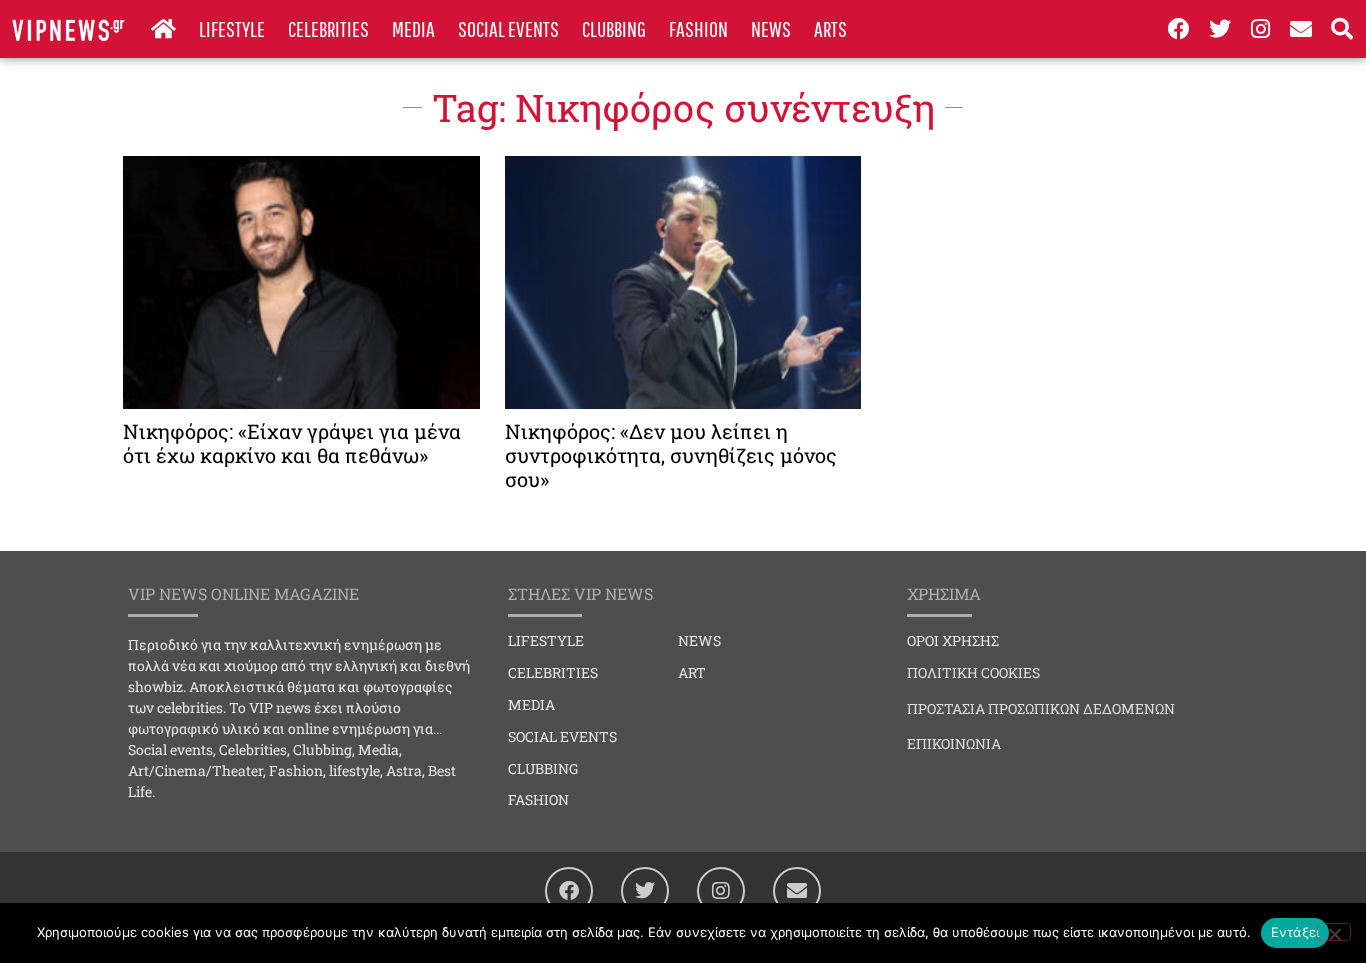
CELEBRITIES (328, 28)
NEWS (771, 28)
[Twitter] (1220, 29)
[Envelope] (1301, 29)
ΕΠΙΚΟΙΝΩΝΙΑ (954, 743)
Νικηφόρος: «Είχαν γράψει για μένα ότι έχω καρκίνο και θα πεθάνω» (292, 443)
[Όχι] (1334, 932)
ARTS (830, 28)
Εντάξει (1295, 932)
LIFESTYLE (232, 28)
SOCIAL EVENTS (508, 28)
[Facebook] (1179, 29)
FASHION (698, 28)
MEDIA (413, 28)
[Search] (1342, 29)
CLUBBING (614, 28)
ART (692, 672)
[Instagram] (1261, 29)
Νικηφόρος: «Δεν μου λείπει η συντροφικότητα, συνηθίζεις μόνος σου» (671, 455)
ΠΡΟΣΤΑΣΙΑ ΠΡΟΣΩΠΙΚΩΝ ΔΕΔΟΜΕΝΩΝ (1041, 708)
